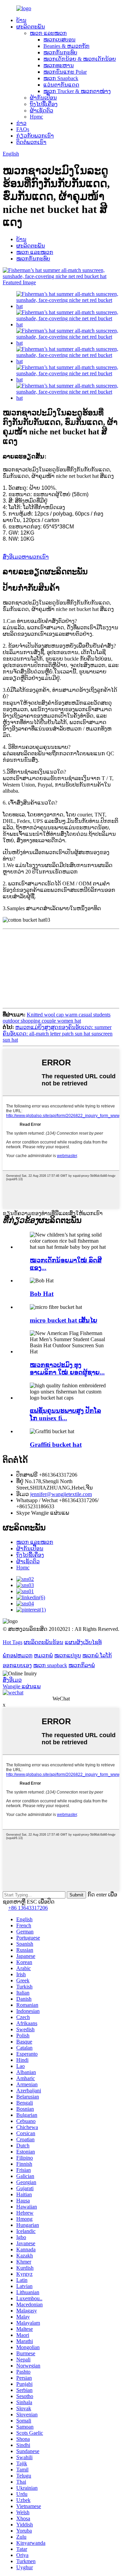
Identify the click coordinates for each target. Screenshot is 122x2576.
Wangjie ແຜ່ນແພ (22, 1686)
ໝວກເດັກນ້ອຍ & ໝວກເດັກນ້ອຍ (80, 59)
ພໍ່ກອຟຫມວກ (18, 1655)
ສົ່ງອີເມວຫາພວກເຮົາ (26, 557)
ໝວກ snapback (50, 1665)
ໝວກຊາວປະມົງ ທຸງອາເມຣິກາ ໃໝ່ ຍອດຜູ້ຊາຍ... (67, 1368)
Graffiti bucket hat (56, 1445)
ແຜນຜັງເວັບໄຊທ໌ (83, 1642)
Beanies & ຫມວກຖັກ (66, 46)
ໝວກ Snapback (61, 78)
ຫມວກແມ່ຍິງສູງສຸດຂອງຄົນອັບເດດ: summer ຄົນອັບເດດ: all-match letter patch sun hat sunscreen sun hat (58, 1033)
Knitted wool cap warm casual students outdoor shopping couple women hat (57, 1018)
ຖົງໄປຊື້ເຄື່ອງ (44, 104)
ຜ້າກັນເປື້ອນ (43, 98)
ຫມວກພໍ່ (43, 1655)
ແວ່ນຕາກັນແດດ (61, 85)
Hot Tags (13, 1642)
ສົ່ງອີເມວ (12, 1680)
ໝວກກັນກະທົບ (60, 52)
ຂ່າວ (21, 123)
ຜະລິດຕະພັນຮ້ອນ (44, 1642)
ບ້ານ (21, 20)
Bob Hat (42, 1294)
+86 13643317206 (28, 1908)
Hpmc (36, 117)
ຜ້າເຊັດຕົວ (42, 111)
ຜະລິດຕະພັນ (31, 27)
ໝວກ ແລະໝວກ (48, 33)
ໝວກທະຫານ (59, 65)
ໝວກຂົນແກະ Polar (65, 72)
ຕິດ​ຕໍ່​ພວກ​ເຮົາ (31, 142)
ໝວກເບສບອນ (59, 40)
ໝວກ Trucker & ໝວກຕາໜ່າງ (77, 91)
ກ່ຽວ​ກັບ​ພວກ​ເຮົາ (35, 136)
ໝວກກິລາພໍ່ (82, 1665)
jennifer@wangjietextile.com (61, 1494)
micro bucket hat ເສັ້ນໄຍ (64, 1320)
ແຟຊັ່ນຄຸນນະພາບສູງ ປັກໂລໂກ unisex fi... (65, 1414)
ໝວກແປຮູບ (68, 1655)
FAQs (23, 129)
